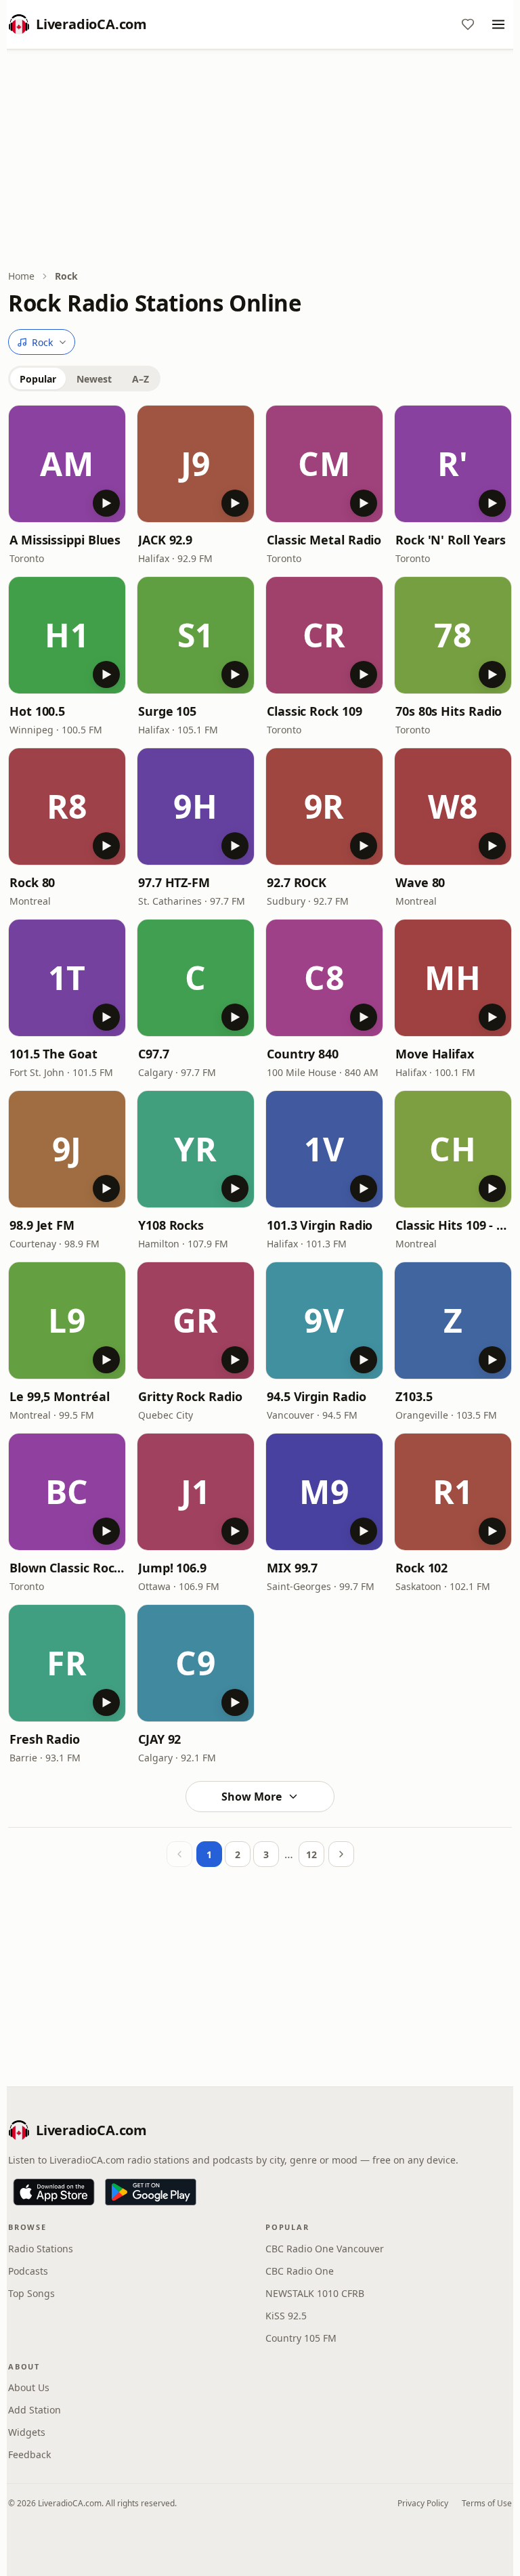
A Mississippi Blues (65, 540)
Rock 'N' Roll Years (451, 540)
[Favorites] (468, 24)
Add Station (35, 2410)
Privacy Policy (423, 2503)
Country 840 (303, 1054)
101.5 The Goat (53, 1054)
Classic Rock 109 (315, 711)
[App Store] (54, 2192)
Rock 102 (421, 1568)
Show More (252, 1797)
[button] (67, 464)
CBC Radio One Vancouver (325, 2249)
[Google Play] (151, 2192)
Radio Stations (41, 2249)
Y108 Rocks (171, 1225)
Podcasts (28, 2271)
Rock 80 (32, 882)
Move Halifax (435, 1054)
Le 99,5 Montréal (60, 1396)
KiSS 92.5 (286, 2316)
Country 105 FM (301, 2338)
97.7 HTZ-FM (174, 882)
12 (311, 1854)
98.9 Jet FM (42, 1225)
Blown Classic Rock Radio (67, 1568)
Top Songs (31, 2293)
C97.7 (154, 1054)
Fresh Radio (45, 1739)
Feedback (29, 2454)
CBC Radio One (300, 2271)
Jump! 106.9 (172, 1568)
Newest (94, 379)
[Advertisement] (260, 160)
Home (21, 276)
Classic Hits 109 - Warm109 (453, 1225)
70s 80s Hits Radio (449, 711)
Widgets (27, 2432)
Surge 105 (167, 711)
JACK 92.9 (165, 540)
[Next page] (341, 1854)
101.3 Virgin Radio (320, 1225)
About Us (29, 2387)
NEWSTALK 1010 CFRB (315, 2293)
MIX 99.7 (292, 1568)
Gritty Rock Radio (190, 1396)
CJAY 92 (159, 1739)
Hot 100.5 (37, 711)
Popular (38, 379)
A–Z (140, 379)
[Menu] (498, 24)
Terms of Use (487, 2503)
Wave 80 (420, 882)
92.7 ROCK (297, 882)
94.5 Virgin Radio (316, 1396)
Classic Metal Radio (324, 540)
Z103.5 (414, 1396)
